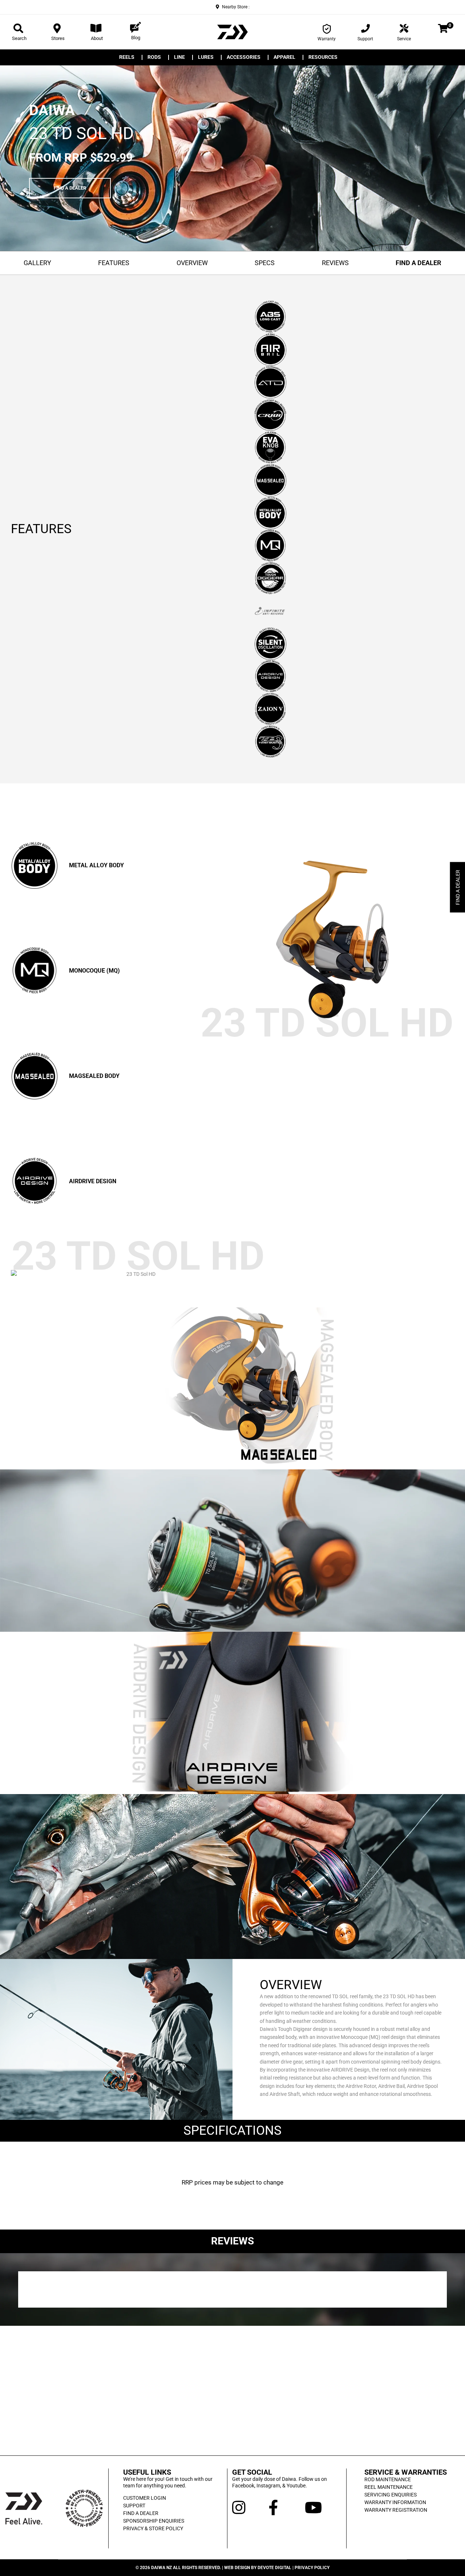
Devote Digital (274, 2568)
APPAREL (284, 57)
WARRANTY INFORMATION (395, 2502)
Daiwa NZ (161, 2568)
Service (404, 39)
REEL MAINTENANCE (389, 2487)
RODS (154, 57)
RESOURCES (323, 57)
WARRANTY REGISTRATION (396, 2510)
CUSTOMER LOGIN (145, 2498)
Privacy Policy (312, 2568)
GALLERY (37, 263)
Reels (127, 57)
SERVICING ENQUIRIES (391, 2495)
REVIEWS (335, 263)
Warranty (327, 39)
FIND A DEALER (70, 188)
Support (365, 39)
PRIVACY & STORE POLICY (153, 2528)
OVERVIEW (192, 263)
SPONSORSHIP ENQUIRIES (154, 2521)
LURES (206, 57)
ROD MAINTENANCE (388, 2479)
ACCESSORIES (244, 57)
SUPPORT (134, 2506)
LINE (179, 57)
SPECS (265, 263)
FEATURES (114, 263)
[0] (443, 30)
